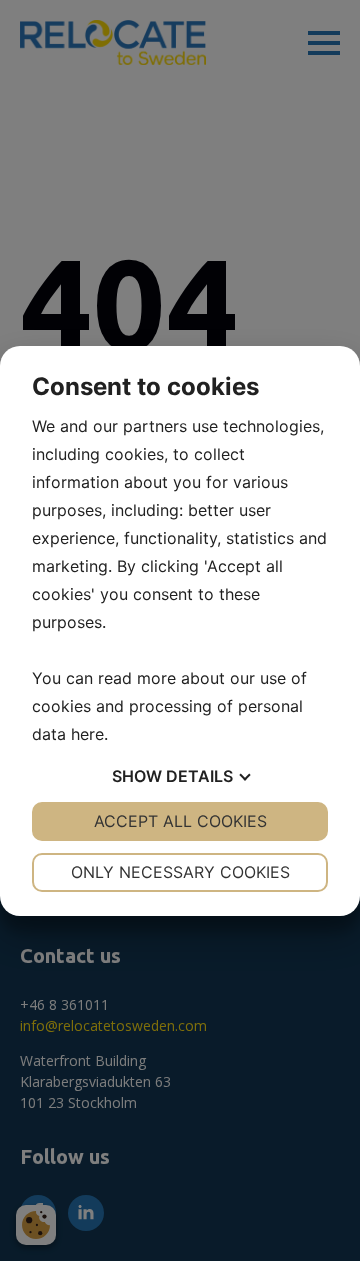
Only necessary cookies (180, 872)
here (87, 734)
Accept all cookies (180, 821)
